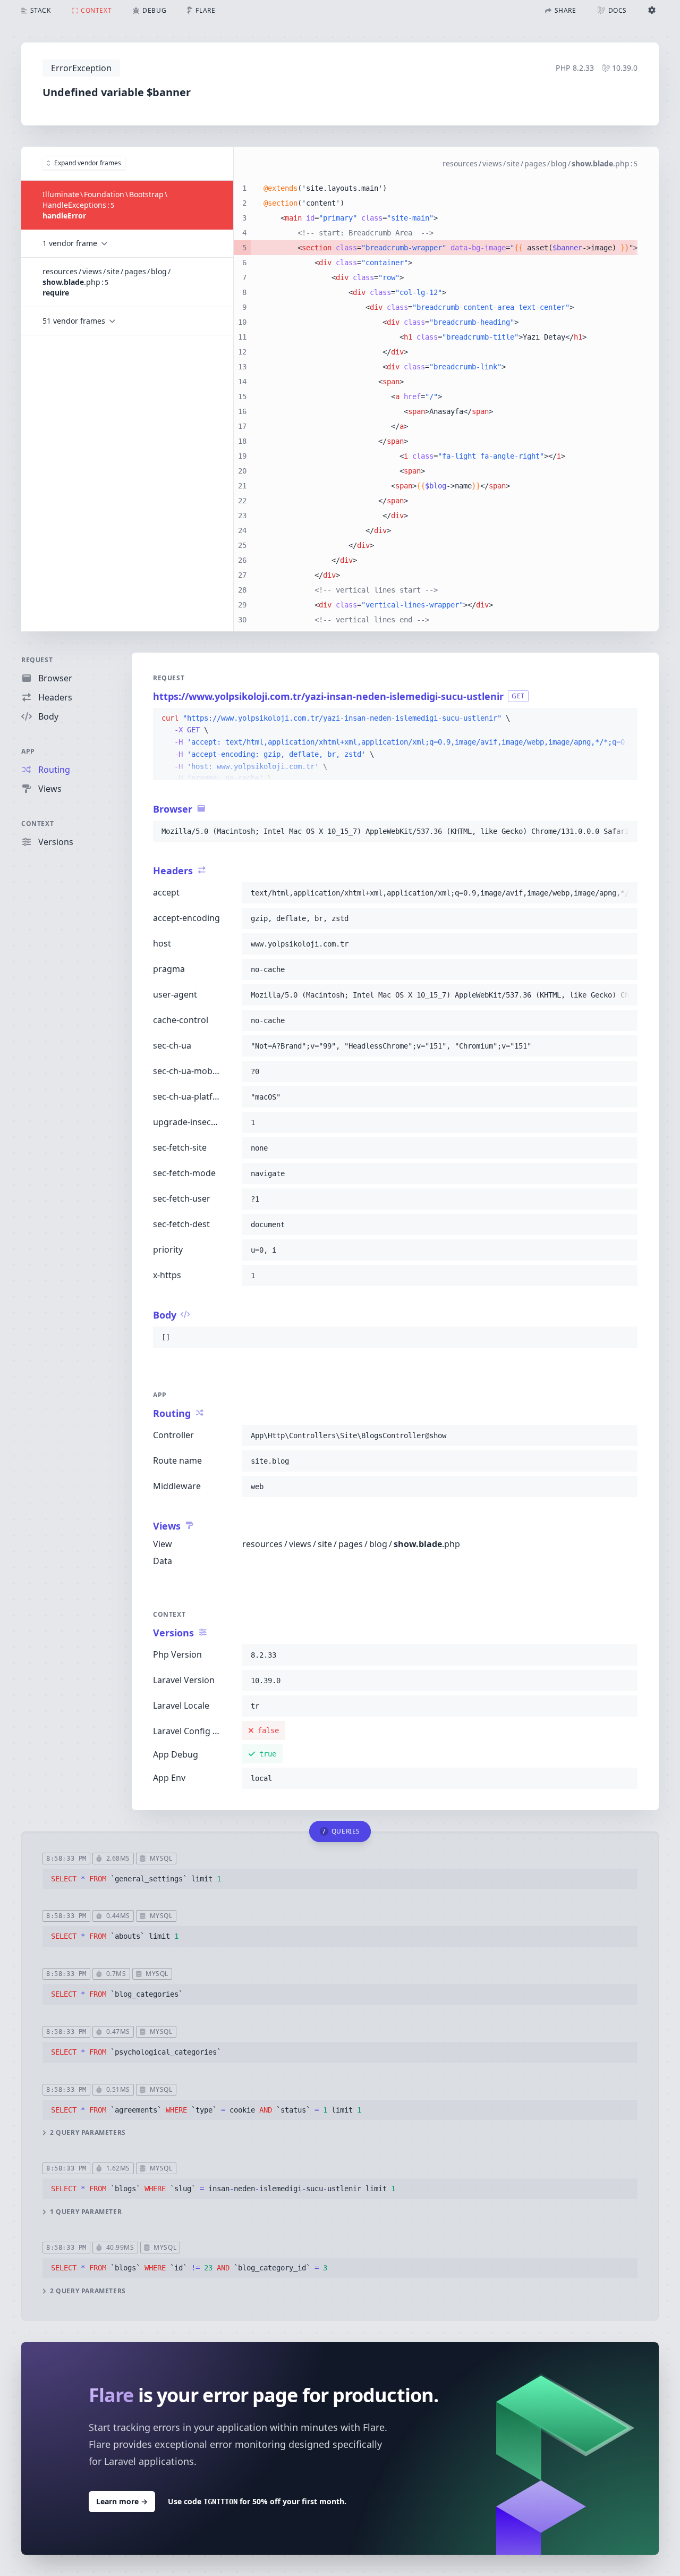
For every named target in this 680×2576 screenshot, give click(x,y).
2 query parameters (88, 2133)
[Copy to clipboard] (625, 719)
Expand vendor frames (88, 163)
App (28, 751)
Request (37, 660)
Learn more (122, 2501)
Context (37, 824)
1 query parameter (86, 2212)
